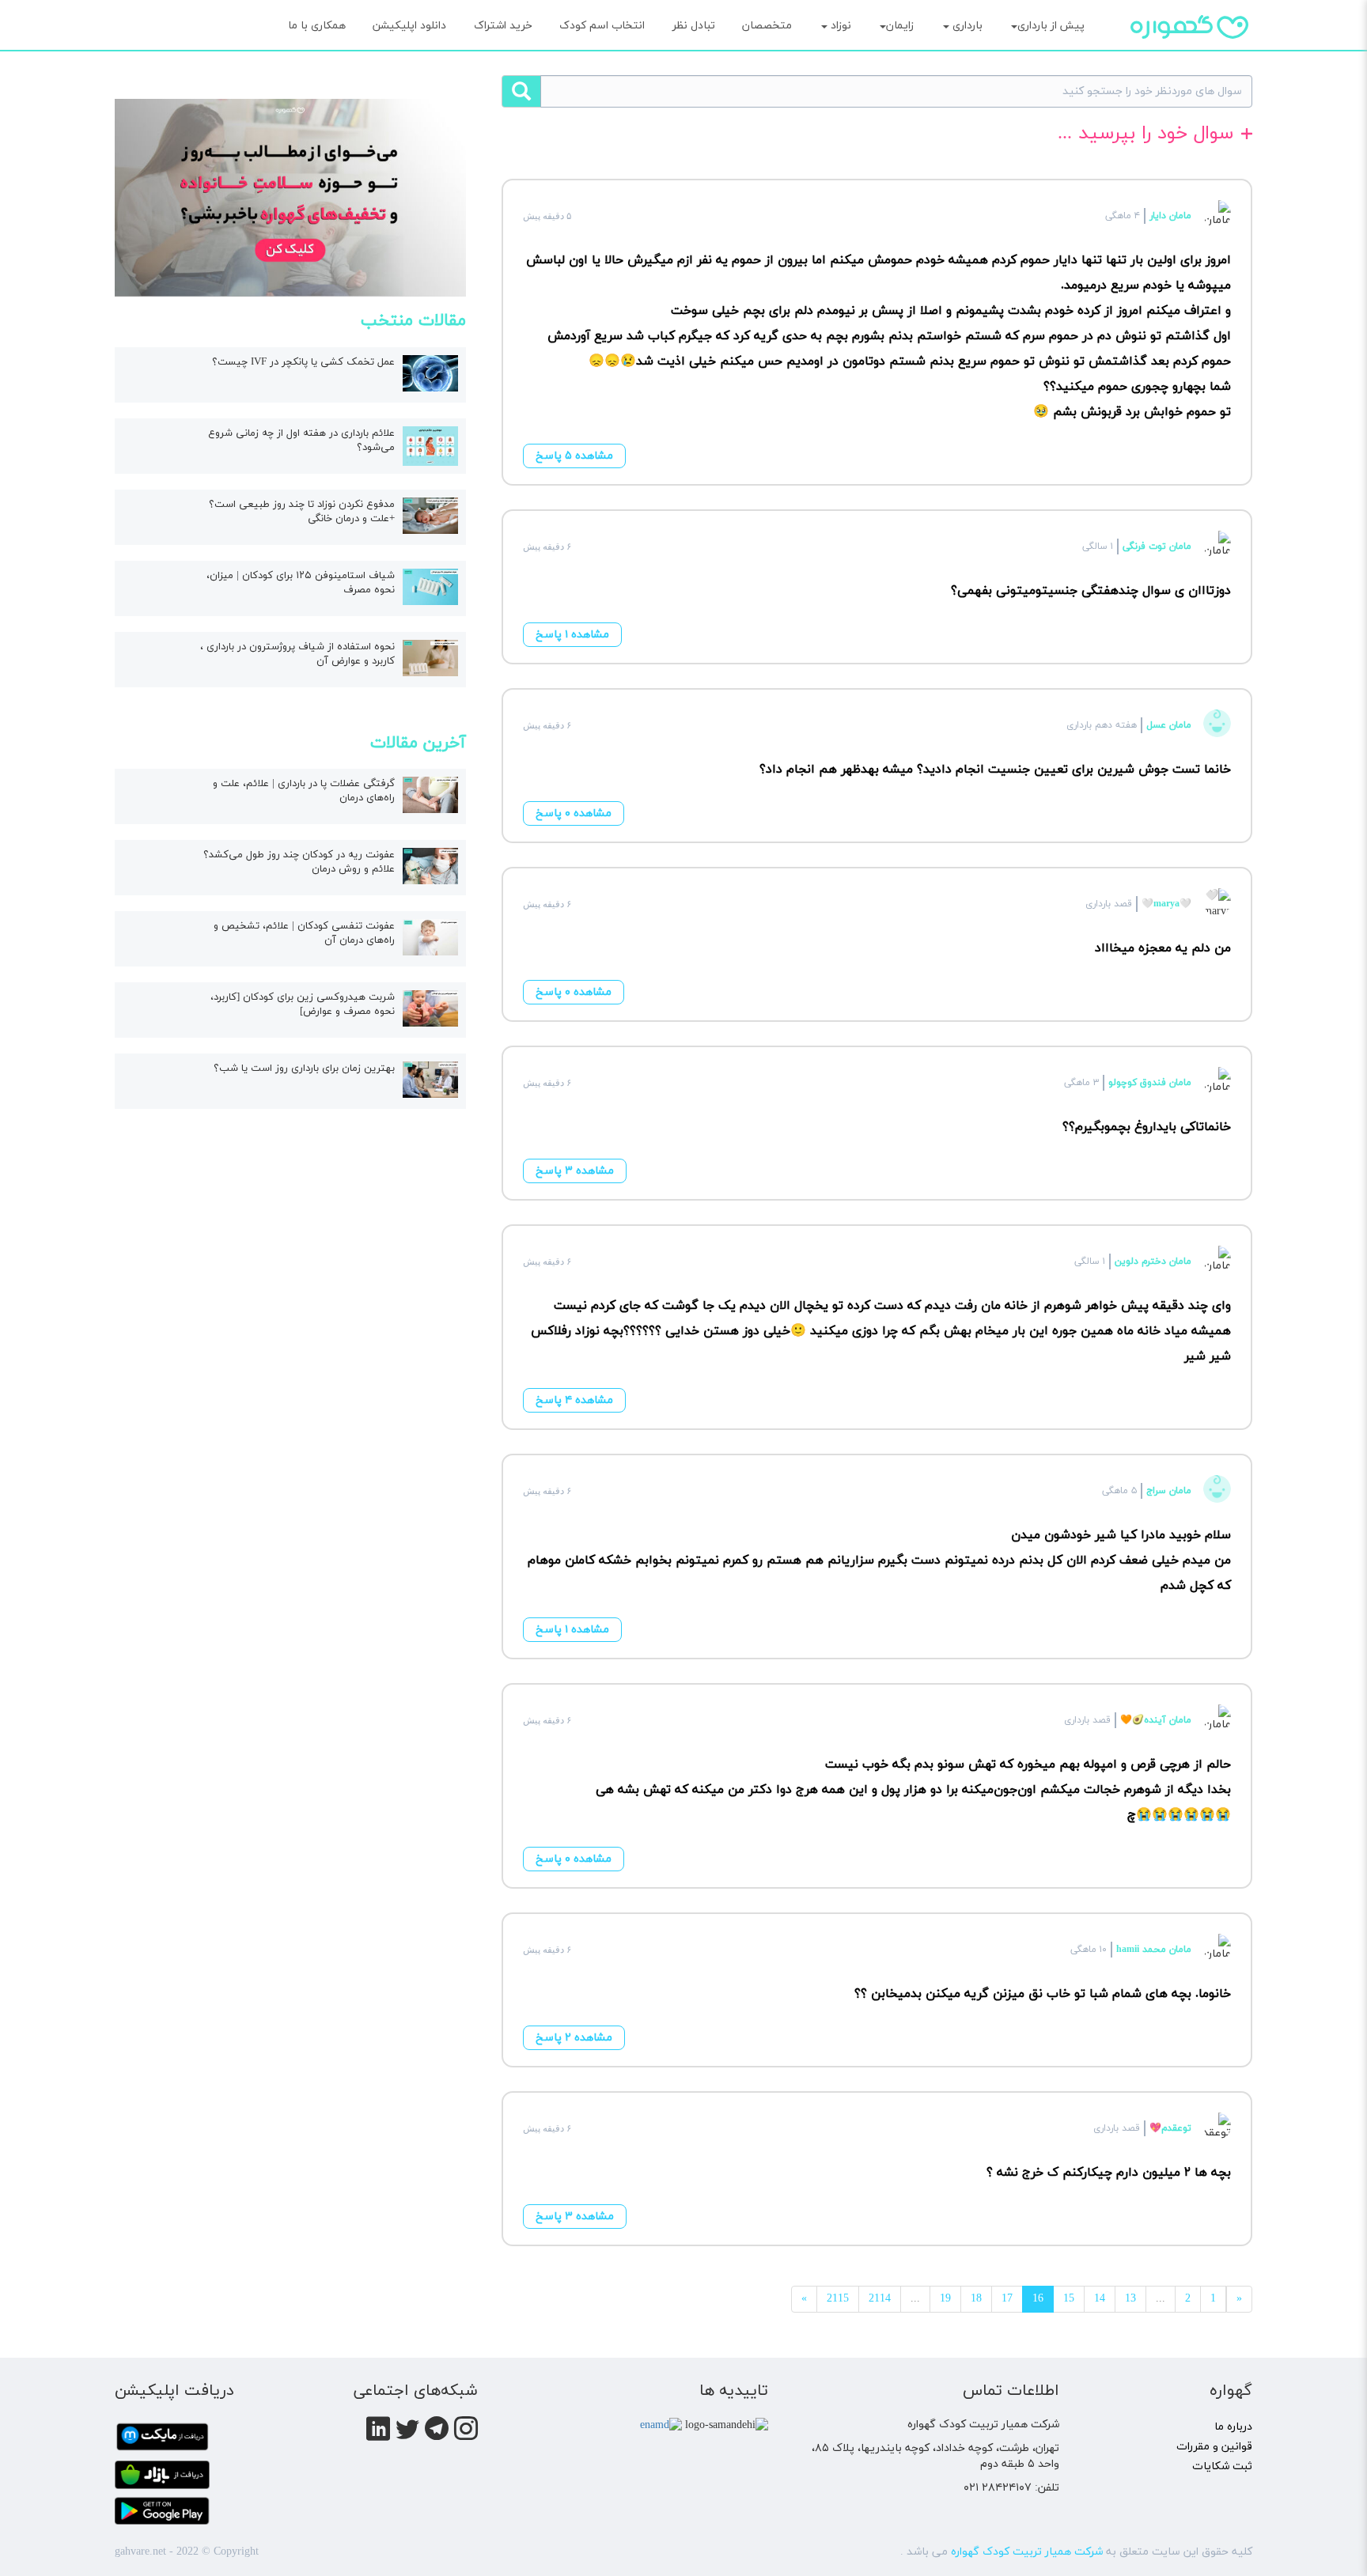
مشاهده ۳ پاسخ (575, 1171)
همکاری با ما (317, 26)
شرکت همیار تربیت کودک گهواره (1027, 2552)
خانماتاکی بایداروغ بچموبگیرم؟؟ (1147, 1127)
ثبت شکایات (1222, 2466)
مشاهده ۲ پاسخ (574, 2038)
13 (1130, 2299)
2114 (880, 2299)
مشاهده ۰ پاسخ (574, 813)
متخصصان (767, 26)
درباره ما (1233, 2427)
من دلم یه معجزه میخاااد (1163, 948)
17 (1007, 2299)
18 (976, 2299)
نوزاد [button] (839, 26)
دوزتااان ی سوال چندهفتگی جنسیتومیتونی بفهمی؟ (1091, 591)
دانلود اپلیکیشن (409, 26)
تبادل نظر (694, 26)
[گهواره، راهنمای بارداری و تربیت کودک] (1190, 55)
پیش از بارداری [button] (1051, 26)
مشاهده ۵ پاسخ (574, 456)
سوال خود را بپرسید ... (1145, 135)
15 (1069, 2299)
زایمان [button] (900, 26)
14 (1100, 2299)
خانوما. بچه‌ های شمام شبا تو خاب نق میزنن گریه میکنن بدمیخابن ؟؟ (1043, 1994)
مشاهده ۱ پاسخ (572, 635)
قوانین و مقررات (1214, 2447)
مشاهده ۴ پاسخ (574, 1400)
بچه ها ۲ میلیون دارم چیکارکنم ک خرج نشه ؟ (1109, 2173)
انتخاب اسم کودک (602, 26)
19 (945, 2299)
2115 (838, 2299)
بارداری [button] (966, 26)
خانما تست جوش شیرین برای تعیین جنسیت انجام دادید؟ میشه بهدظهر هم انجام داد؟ (995, 770)
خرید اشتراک (503, 26)
